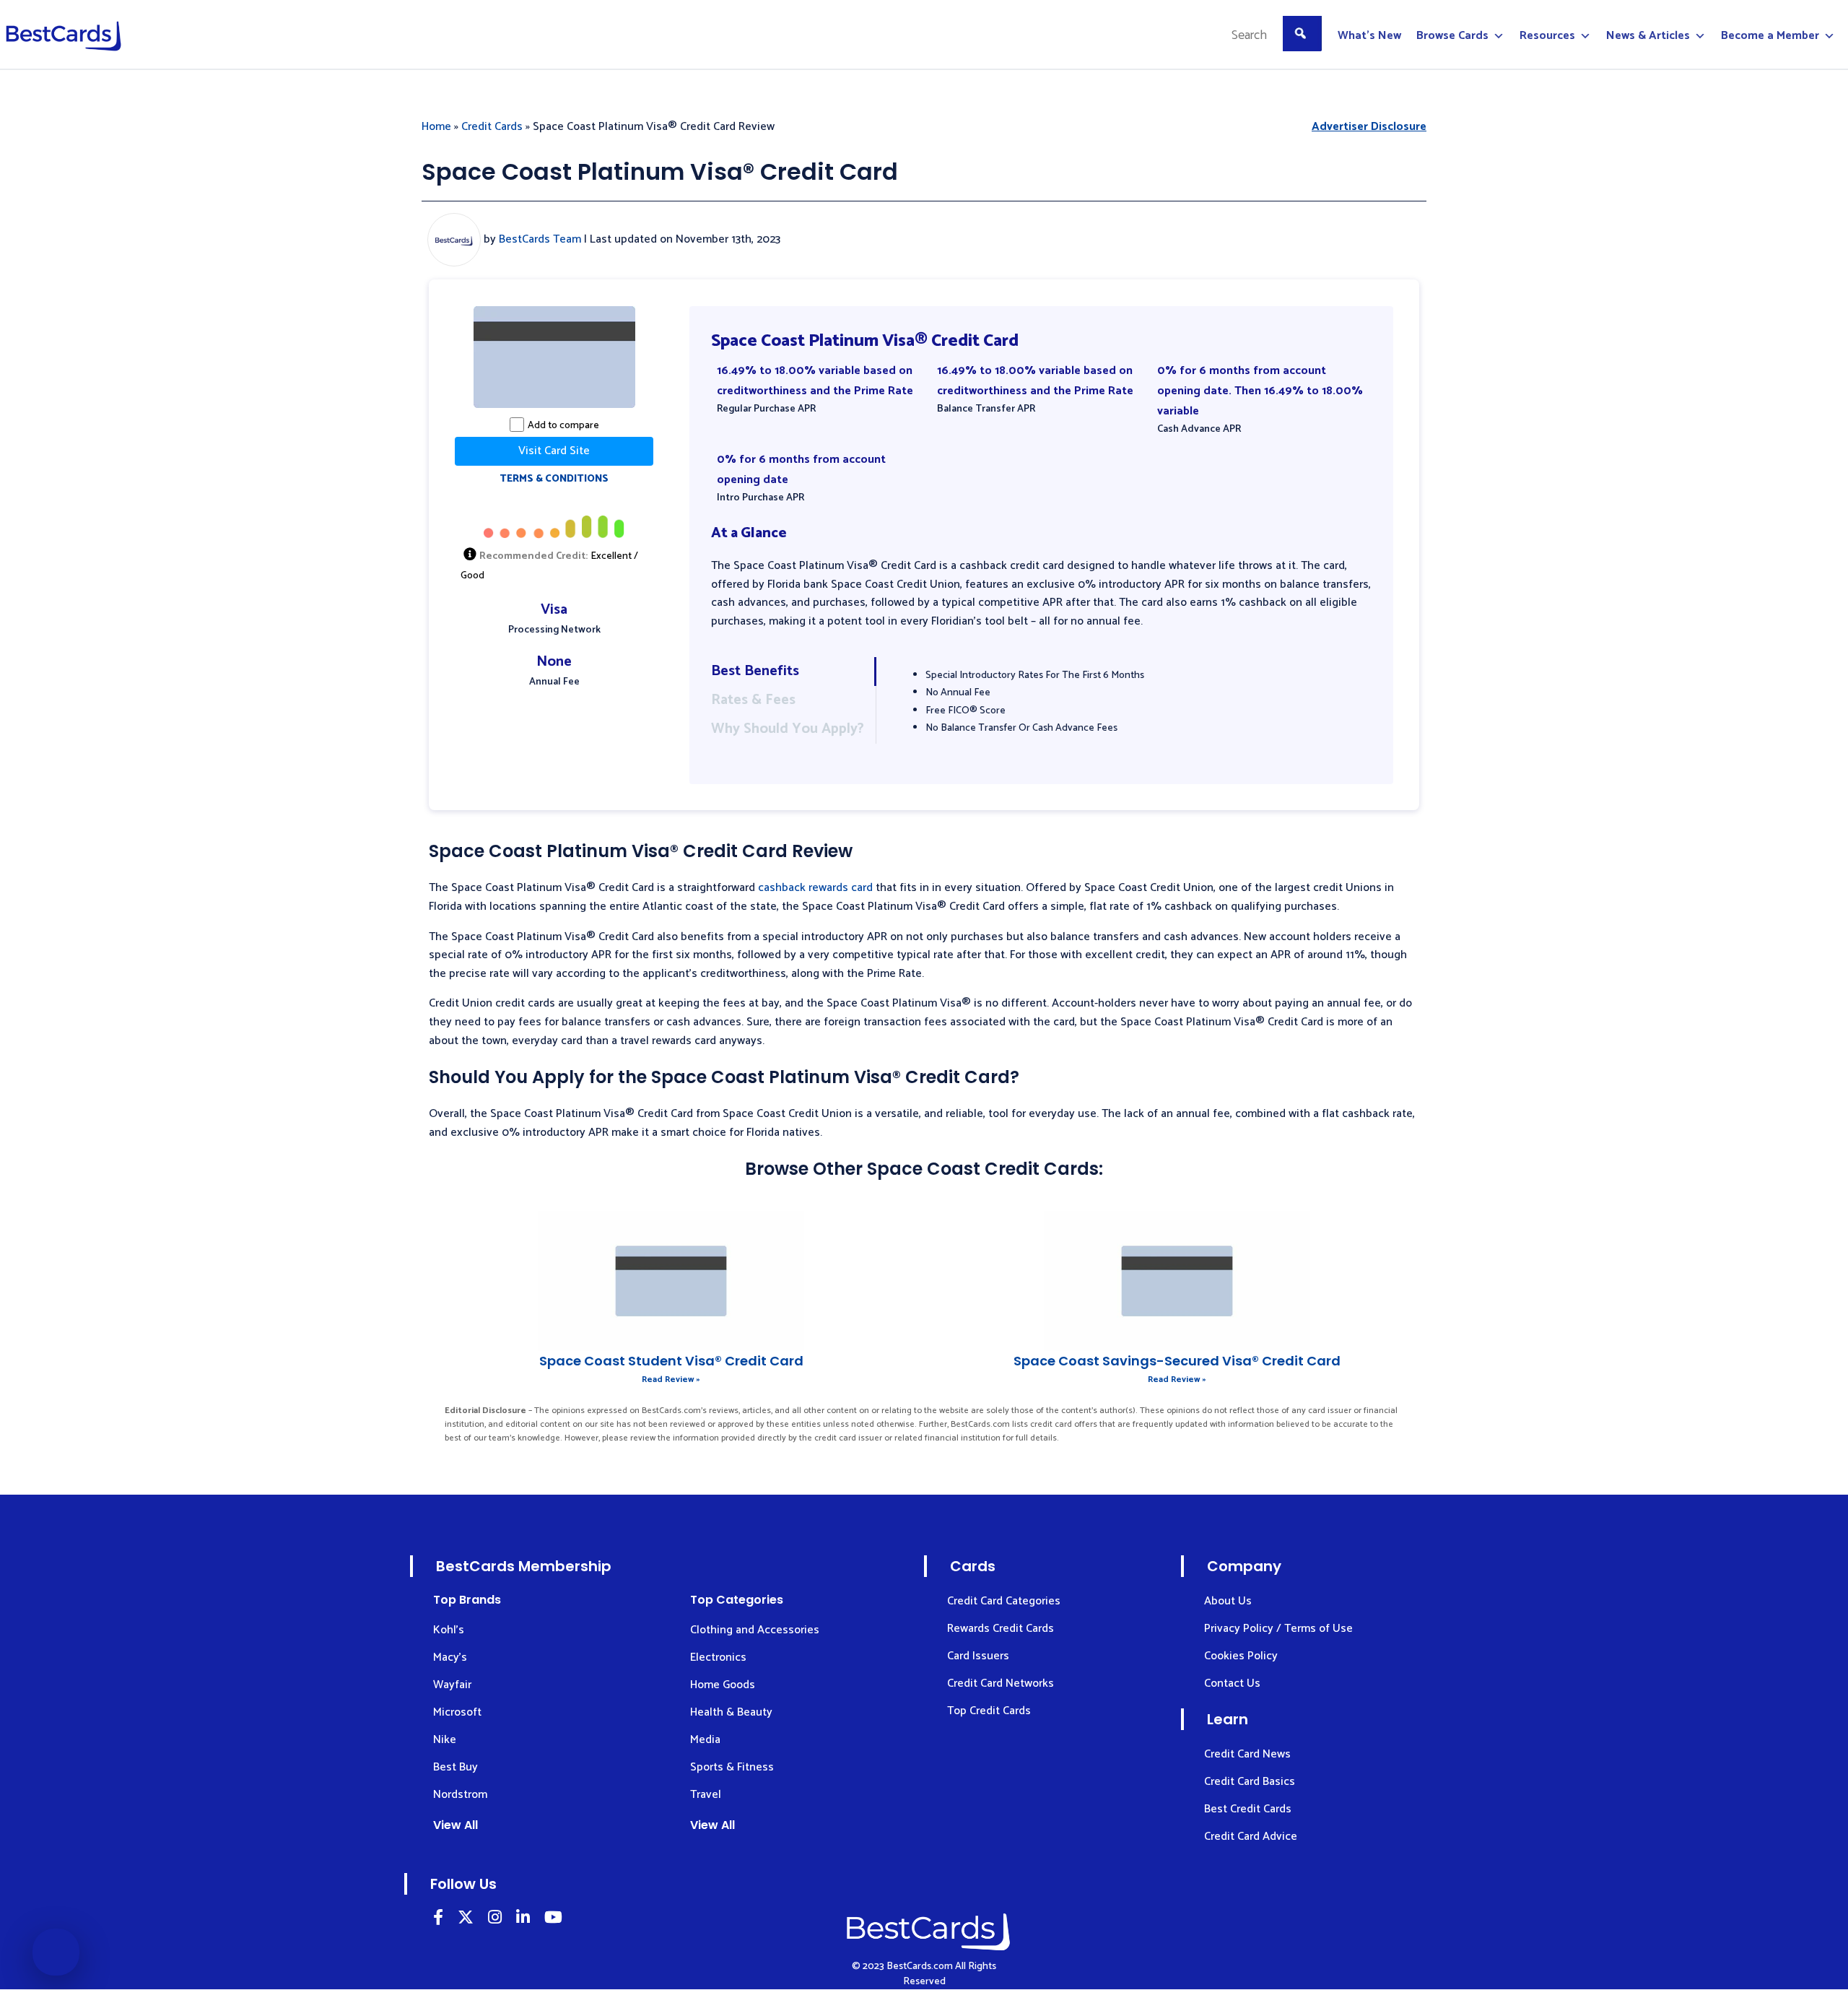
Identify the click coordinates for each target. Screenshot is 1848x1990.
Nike (445, 1740)
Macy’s (450, 1657)
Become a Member (1770, 36)
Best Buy (456, 1767)
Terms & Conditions (554, 479)
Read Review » (671, 1379)
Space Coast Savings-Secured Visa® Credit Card (1177, 1361)
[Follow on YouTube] (553, 1920)
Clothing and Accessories (755, 1630)
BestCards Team (540, 239)
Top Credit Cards (989, 1711)
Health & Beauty (731, 1712)
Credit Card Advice (1251, 1837)
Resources (1547, 36)
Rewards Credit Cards (1001, 1629)
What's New (1369, 36)
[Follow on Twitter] (466, 1920)
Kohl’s (449, 1630)
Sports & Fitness (732, 1767)
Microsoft (457, 1712)
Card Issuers (978, 1656)
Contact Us (1232, 1683)
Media (705, 1740)
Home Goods (723, 1685)
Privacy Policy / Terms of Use (1278, 1629)
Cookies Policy (1241, 1656)
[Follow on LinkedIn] (438, 1920)
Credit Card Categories (1004, 1601)
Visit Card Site (554, 451)
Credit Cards (492, 127)
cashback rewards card (815, 888)
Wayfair (452, 1685)
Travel (706, 1795)
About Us (1228, 1601)
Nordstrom (460, 1795)
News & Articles (1648, 36)
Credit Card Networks (1001, 1683)
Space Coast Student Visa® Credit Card (671, 1361)
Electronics (718, 1657)
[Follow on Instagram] (495, 1920)
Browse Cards (1452, 36)
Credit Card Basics (1250, 1782)
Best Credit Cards (1248, 1809)
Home (436, 127)
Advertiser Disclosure (1369, 127)
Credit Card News (1247, 1754)
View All (456, 1825)
